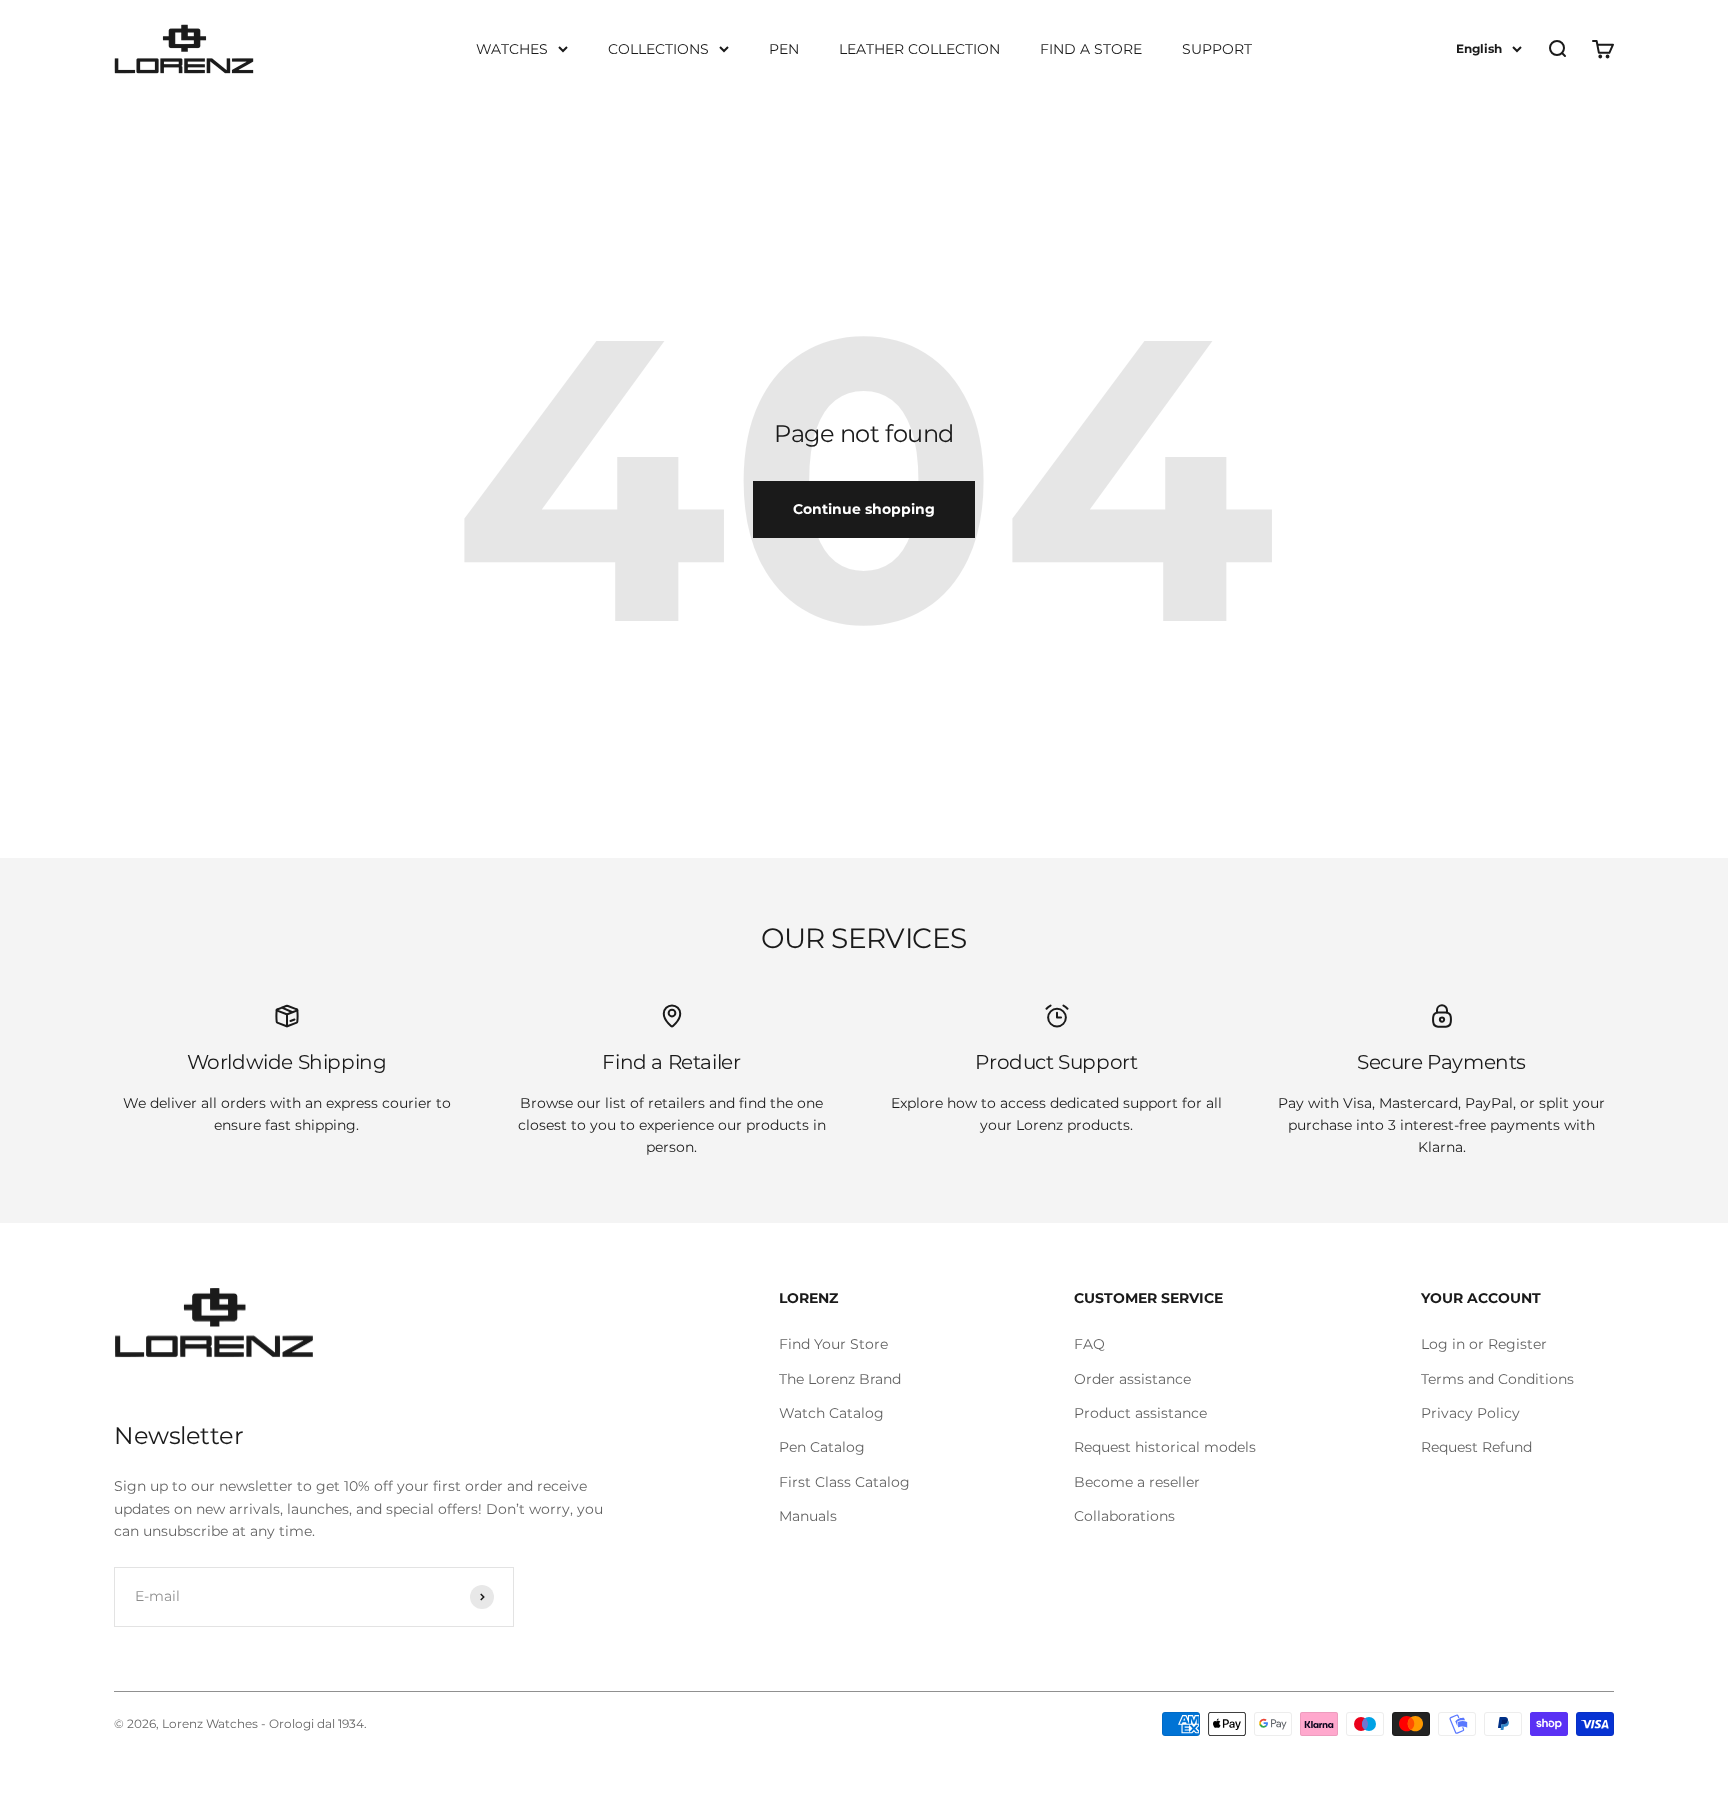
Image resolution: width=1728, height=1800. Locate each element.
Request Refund (1476, 1447)
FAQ (1089, 1344)
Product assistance (1140, 1413)
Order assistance (1132, 1379)
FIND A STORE (1091, 49)
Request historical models (1165, 1447)
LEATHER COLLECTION (919, 49)
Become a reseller (1137, 1482)
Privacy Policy (1470, 1413)
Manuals (808, 1516)
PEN (784, 49)
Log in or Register (1484, 1344)
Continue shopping (864, 509)
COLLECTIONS (658, 49)
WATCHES (512, 49)
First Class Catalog (844, 1482)
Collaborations (1124, 1516)
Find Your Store (833, 1344)
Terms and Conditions (1497, 1379)
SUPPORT (1217, 49)
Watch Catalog (831, 1413)
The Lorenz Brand (840, 1379)
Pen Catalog (822, 1447)
